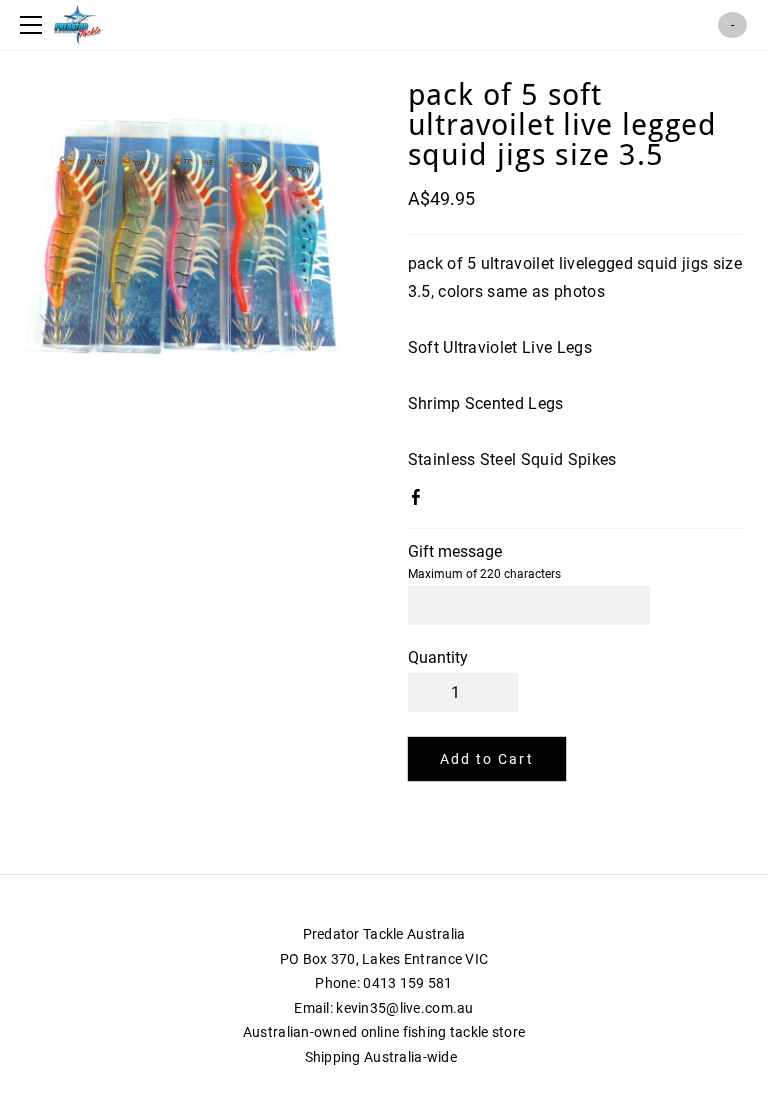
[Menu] (35, 25)
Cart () (732, 25)
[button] (487, 759)
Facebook (420, 501)
